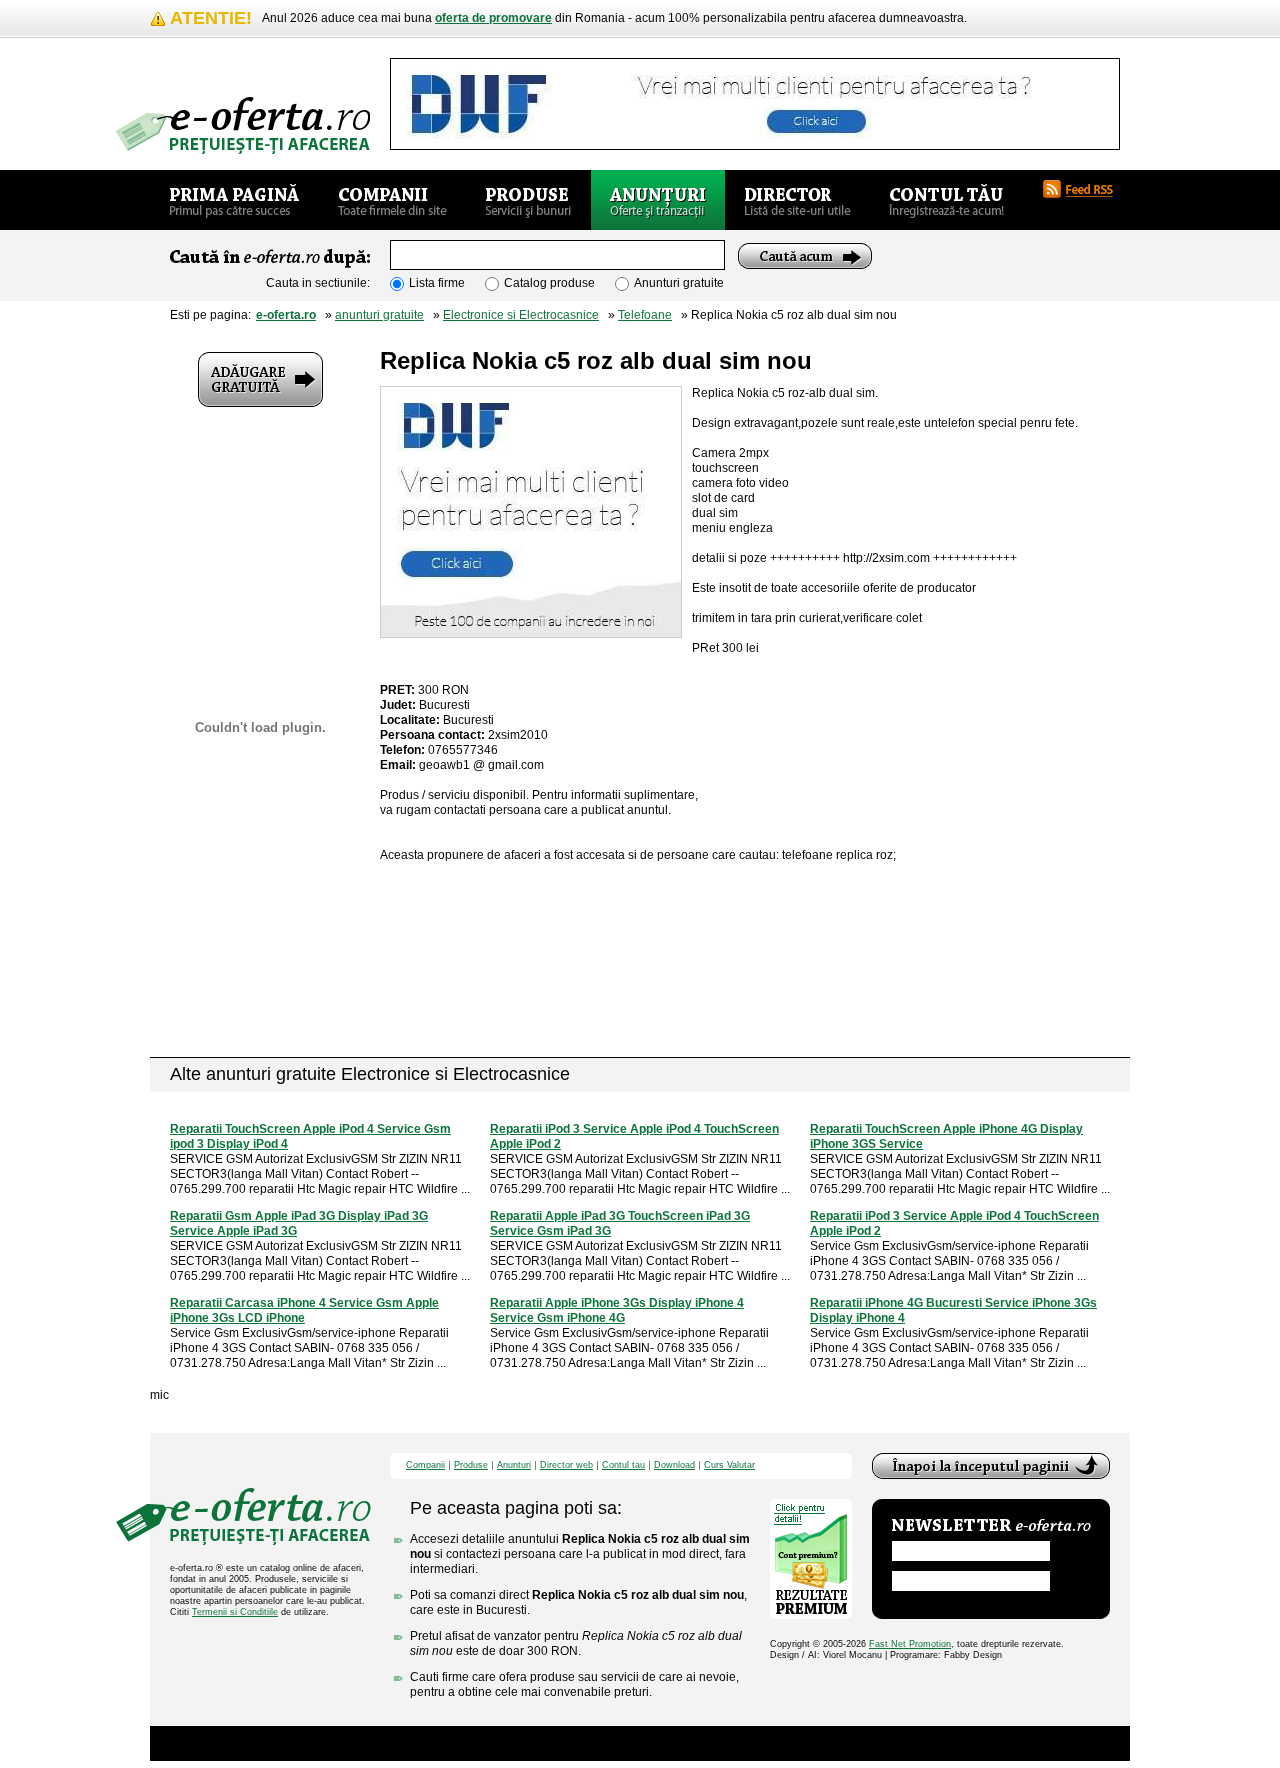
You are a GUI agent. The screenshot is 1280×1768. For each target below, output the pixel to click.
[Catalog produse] (528, 200)
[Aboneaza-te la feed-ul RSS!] (1086, 189)
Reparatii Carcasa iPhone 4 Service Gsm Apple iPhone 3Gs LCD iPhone (304, 1310)
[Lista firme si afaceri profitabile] (243, 125)
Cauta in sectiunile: (318, 283)
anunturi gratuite (379, 315)
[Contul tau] (946, 200)
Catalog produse (549, 283)
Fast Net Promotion (910, 1644)
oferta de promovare (493, 18)
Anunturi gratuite (679, 283)
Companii (425, 1465)
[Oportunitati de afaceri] (234, 200)
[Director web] (797, 200)
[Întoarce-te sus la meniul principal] (991, 1466)
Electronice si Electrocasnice (521, 315)
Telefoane (645, 315)
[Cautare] (805, 256)
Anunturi (514, 1465)
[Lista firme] (392, 200)
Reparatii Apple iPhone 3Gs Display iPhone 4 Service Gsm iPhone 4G (617, 1310)
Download (674, 1465)
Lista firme (437, 283)
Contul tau (623, 1465)
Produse (471, 1465)
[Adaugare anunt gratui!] (260, 379)
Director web (566, 1465)
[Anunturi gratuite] (658, 200)
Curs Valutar (729, 1465)
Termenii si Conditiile (235, 1612)
